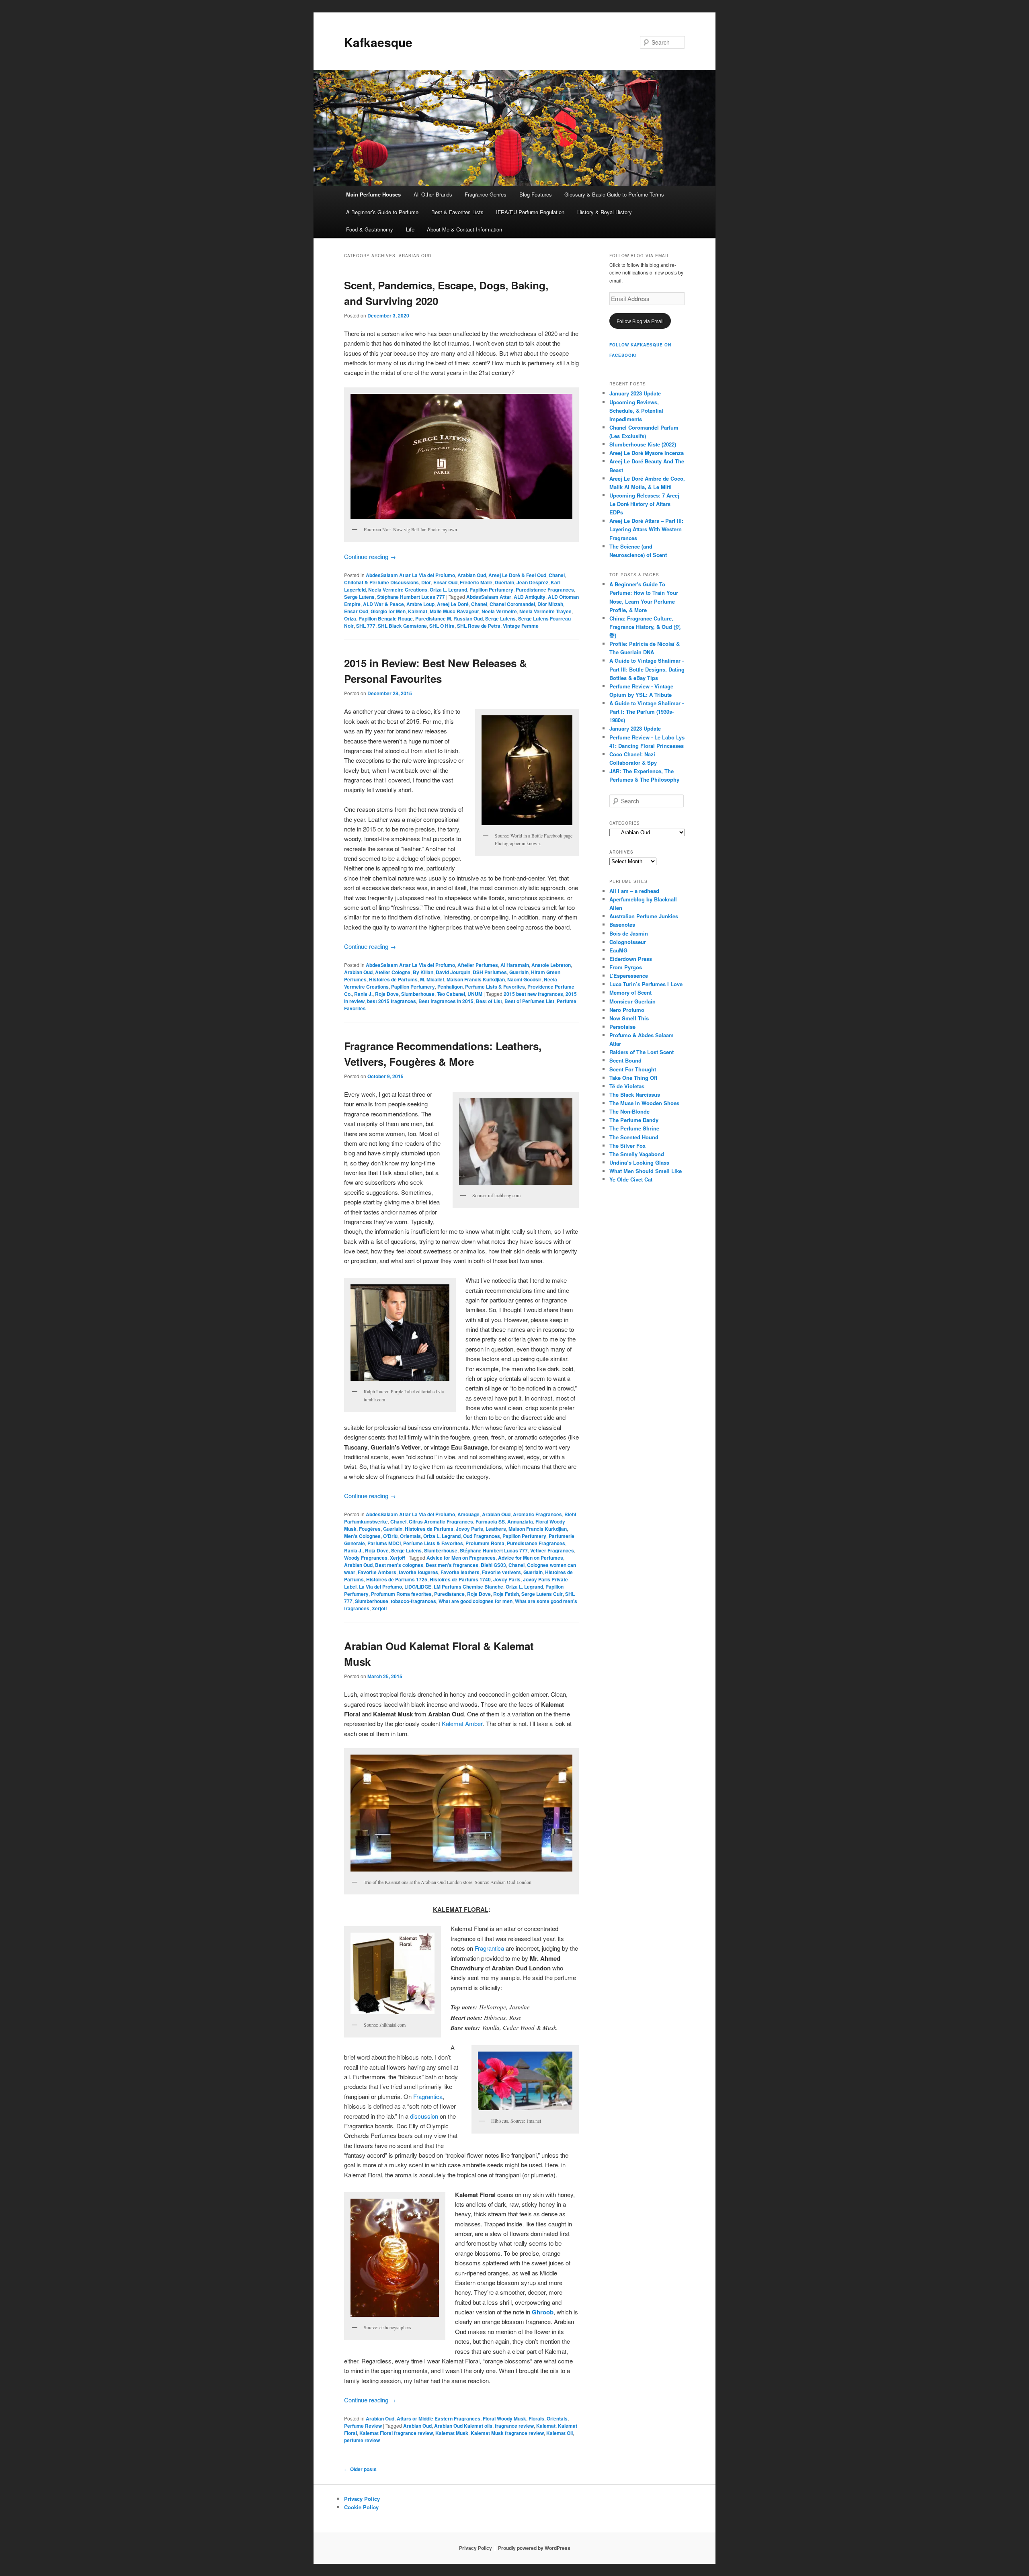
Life (410, 229)
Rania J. (363, 994)
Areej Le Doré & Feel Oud (517, 575)
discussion (424, 2116)
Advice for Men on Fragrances (461, 1558)
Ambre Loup (420, 604)
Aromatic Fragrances (537, 1514)
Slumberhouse (418, 994)
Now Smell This (629, 1018)
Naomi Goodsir (524, 979)
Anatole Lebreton (551, 965)
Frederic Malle (476, 582)
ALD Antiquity (530, 597)
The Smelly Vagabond (637, 1154)
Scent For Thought (633, 1069)
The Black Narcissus (635, 1094)
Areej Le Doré (453, 604)
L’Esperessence (629, 976)
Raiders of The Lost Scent (642, 1052)
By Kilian (423, 972)
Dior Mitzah (550, 604)
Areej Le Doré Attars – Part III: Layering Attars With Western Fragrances (646, 529)
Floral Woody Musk (504, 2418)
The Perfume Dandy (634, 1120)
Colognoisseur (628, 942)
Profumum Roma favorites (401, 1594)
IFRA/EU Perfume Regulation (530, 212)
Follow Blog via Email (640, 321)
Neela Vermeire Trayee (545, 611)
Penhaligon (450, 987)
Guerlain (504, 582)
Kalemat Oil (560, 2433)
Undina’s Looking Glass (639, 1162)
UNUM (475, 994)
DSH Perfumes (490, 972)
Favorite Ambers (377, 1572)
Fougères (370, 1529)
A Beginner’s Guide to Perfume (382, 212)
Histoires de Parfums (393, 979)
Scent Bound (625, 1060)
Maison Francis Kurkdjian (476, 979)
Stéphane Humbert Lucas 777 (411, 597)
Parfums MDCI (384, 1543)
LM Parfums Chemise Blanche (468, 1587)
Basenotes (622, 925)
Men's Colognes (362, 1536)
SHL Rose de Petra (479, 626)
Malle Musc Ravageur (454, 611)
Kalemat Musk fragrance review (507, 2433)
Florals (536, 2418)
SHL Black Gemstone (402, 626)
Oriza (350, 618)
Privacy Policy (362, 2499)
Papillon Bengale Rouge (386, 618)
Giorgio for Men (388, 611)
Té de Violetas (627, 1086)
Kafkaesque (378, 42)
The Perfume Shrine (634, 1128)
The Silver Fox (627, 1146)
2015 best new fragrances (533, 994)
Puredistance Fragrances (545, 590)
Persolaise (622, 1027)
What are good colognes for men (476, 1601)
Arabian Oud (472, 575)
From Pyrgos (626, 967)
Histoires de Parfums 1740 (460, 1579)
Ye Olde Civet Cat (631, 1179)
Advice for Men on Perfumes (531, 1558)
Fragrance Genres (486, 194)
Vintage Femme (521, 626)
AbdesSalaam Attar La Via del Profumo (410, 575)
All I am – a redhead (634, 891)
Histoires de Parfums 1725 (397, 1579)
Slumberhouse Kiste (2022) (643, 444)
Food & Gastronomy (370, 229)
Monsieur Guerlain (632, 1001)
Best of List (489, 1001)
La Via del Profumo (380, 1587)
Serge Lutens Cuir (542, 1594)
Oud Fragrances (482, 1536)
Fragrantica (489, 1948)
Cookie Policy (361, 2507)
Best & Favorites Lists (457, 212)
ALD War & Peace (383, 604)
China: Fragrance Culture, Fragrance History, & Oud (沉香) (645, 627)
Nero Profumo (627, 1010)
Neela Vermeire (499, 611)
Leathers (496, 1529)
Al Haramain (515, 965)
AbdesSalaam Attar (489, 597)
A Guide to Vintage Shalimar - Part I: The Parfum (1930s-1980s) (647, 712)
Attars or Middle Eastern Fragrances (439, 2418)
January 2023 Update (635, 393)
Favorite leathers (460, 1572)
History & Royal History (605, 212)
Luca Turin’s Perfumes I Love (646, 984)
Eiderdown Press (631, 959)
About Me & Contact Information (464, 229)
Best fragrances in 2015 (446, 1001)
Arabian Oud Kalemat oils (463, 2426)
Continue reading (370, 556)
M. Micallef (432, 979)
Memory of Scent (630, 992)
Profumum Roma (485, 1543)
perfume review (362, 2440)
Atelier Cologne (393, 972)
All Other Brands (433, 194)
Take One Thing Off (633, 1078)
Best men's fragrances (452, 1565)
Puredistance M (433, 618)
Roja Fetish (506, 1594)
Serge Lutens (359, 597)
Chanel (557, 575)
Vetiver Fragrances (552, 1550)
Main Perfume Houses (373, 194)
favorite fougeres (418, 1572)
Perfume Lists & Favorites (495, 987)
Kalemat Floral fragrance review (396, 2433)
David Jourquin (453, 972)
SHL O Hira (442, 626)
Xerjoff (398, 1558)
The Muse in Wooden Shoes (644, 1103)
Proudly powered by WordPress (534, 2548)
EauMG (618, 950)
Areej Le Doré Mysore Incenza (647, 453)
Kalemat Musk (452, 2433)
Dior (426, 582)
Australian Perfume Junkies (644, 916)
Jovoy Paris (469, 1529)
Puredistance (449, 1594)
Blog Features (536, 194)
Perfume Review (363, 2426)
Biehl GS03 (493, 1565)
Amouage (468, 1514)
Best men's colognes (399, 1565)
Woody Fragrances (366, 1558)
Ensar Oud (445, 582)
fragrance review (514, 2426)
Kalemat (418, 611)
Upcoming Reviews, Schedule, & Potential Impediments (636, 411)
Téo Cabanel (451, 994)
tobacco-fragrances (413, 1601)
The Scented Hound (634, 1137)
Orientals (410, 1536)
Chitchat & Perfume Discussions (381, 582)
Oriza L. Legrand (448, 590)
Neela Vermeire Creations (398, 590)
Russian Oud (468, 618)
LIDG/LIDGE (418, 1587)
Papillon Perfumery (491, 590)
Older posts (360, 2469)
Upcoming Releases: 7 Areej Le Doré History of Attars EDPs (644, 504)
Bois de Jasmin (629, 933)
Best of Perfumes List (529, 1001)
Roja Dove (387, 994)
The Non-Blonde (629, 1111)
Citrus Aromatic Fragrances (441, 1521)
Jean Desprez (532, 582)
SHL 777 (366, 626)
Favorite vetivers (501, 1572)
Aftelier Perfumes (478, 965)
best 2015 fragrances (392, 1001)
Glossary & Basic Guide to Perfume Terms (614, 194)
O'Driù (390, 1536)
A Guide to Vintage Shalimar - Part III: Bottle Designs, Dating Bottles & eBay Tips (647, 669)
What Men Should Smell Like (646, 1171)
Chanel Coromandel (512, 604)
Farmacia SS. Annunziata (504, 1521)
